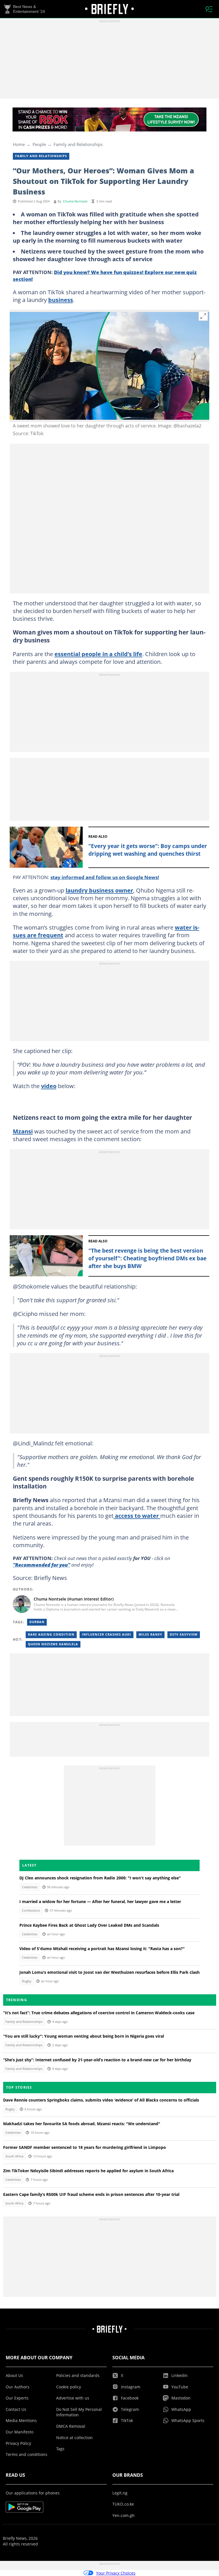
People (39, 144)
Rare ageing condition (51, 1634)
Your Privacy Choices (116, 2573)
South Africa (14, 2156)
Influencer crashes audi (107, 1634)
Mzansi (23, 1131)
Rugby (27, 1981)
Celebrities (30, 1887)
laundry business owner (99, 890)
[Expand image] (203, 316)
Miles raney (150, 1634)
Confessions (31, 1910)
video (49, 1086)
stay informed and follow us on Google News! (105, 877)
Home (19, 144)
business (61, 300)
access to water (137, 1516)
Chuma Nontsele (75, 201)
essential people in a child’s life (98, 654)
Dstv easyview (184, 1634)
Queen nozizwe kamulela (53, 1644)
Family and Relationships (78, 144)
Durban (37, 1622)
